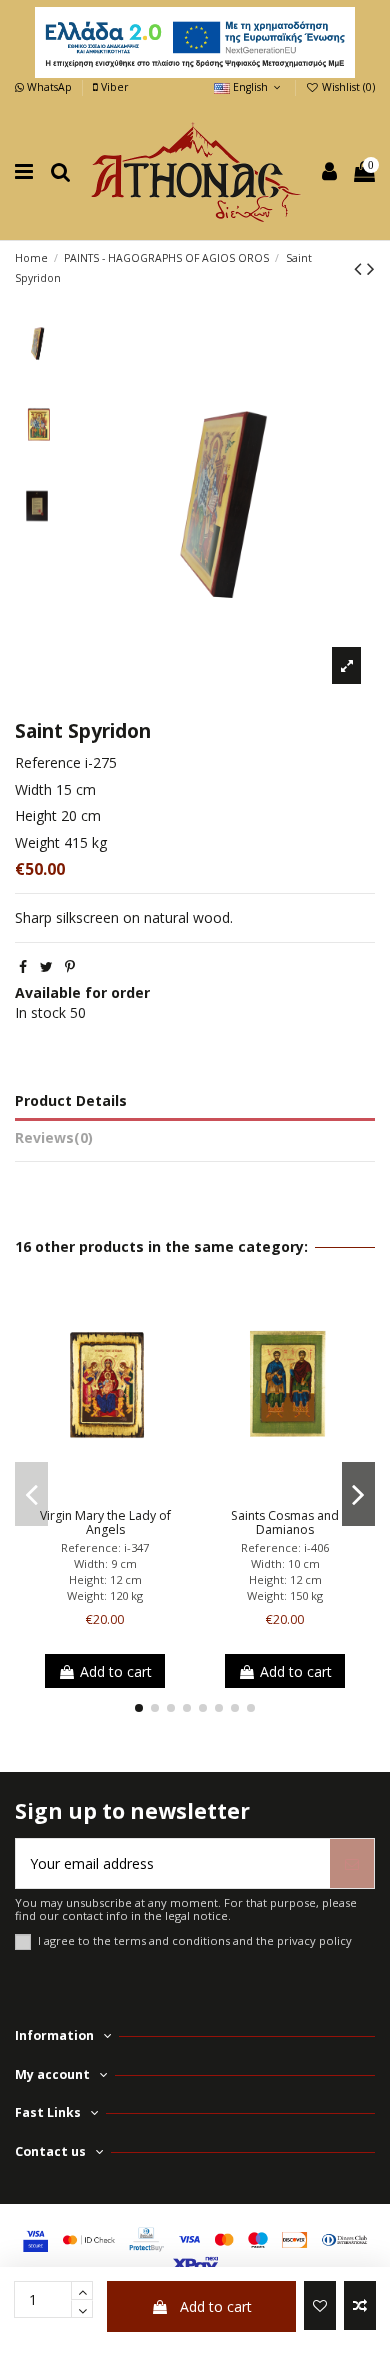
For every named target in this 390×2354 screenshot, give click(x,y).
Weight (37, 842)
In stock (40, 1012)
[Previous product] (360, 268)
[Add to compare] (360, 2305)
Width (33, 789)
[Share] (23, 966)
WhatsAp (49, 87)
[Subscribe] (352, 1863)
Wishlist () (347, 87)
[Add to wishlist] (320, 2305)
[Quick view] (133, 1493)
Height (36, 815)
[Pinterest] (70, 966)
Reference (48, 762)
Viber (113, 87)
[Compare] (105, 1493)
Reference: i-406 (285, 1547)
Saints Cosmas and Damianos (285, 1523)
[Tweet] (46, 966)
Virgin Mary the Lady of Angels (105, 1523)
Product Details (71, 1100)
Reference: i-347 (105, 1547)
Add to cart (216, 2306)
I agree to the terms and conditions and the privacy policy (195, 1940)
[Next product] (371, 268)
